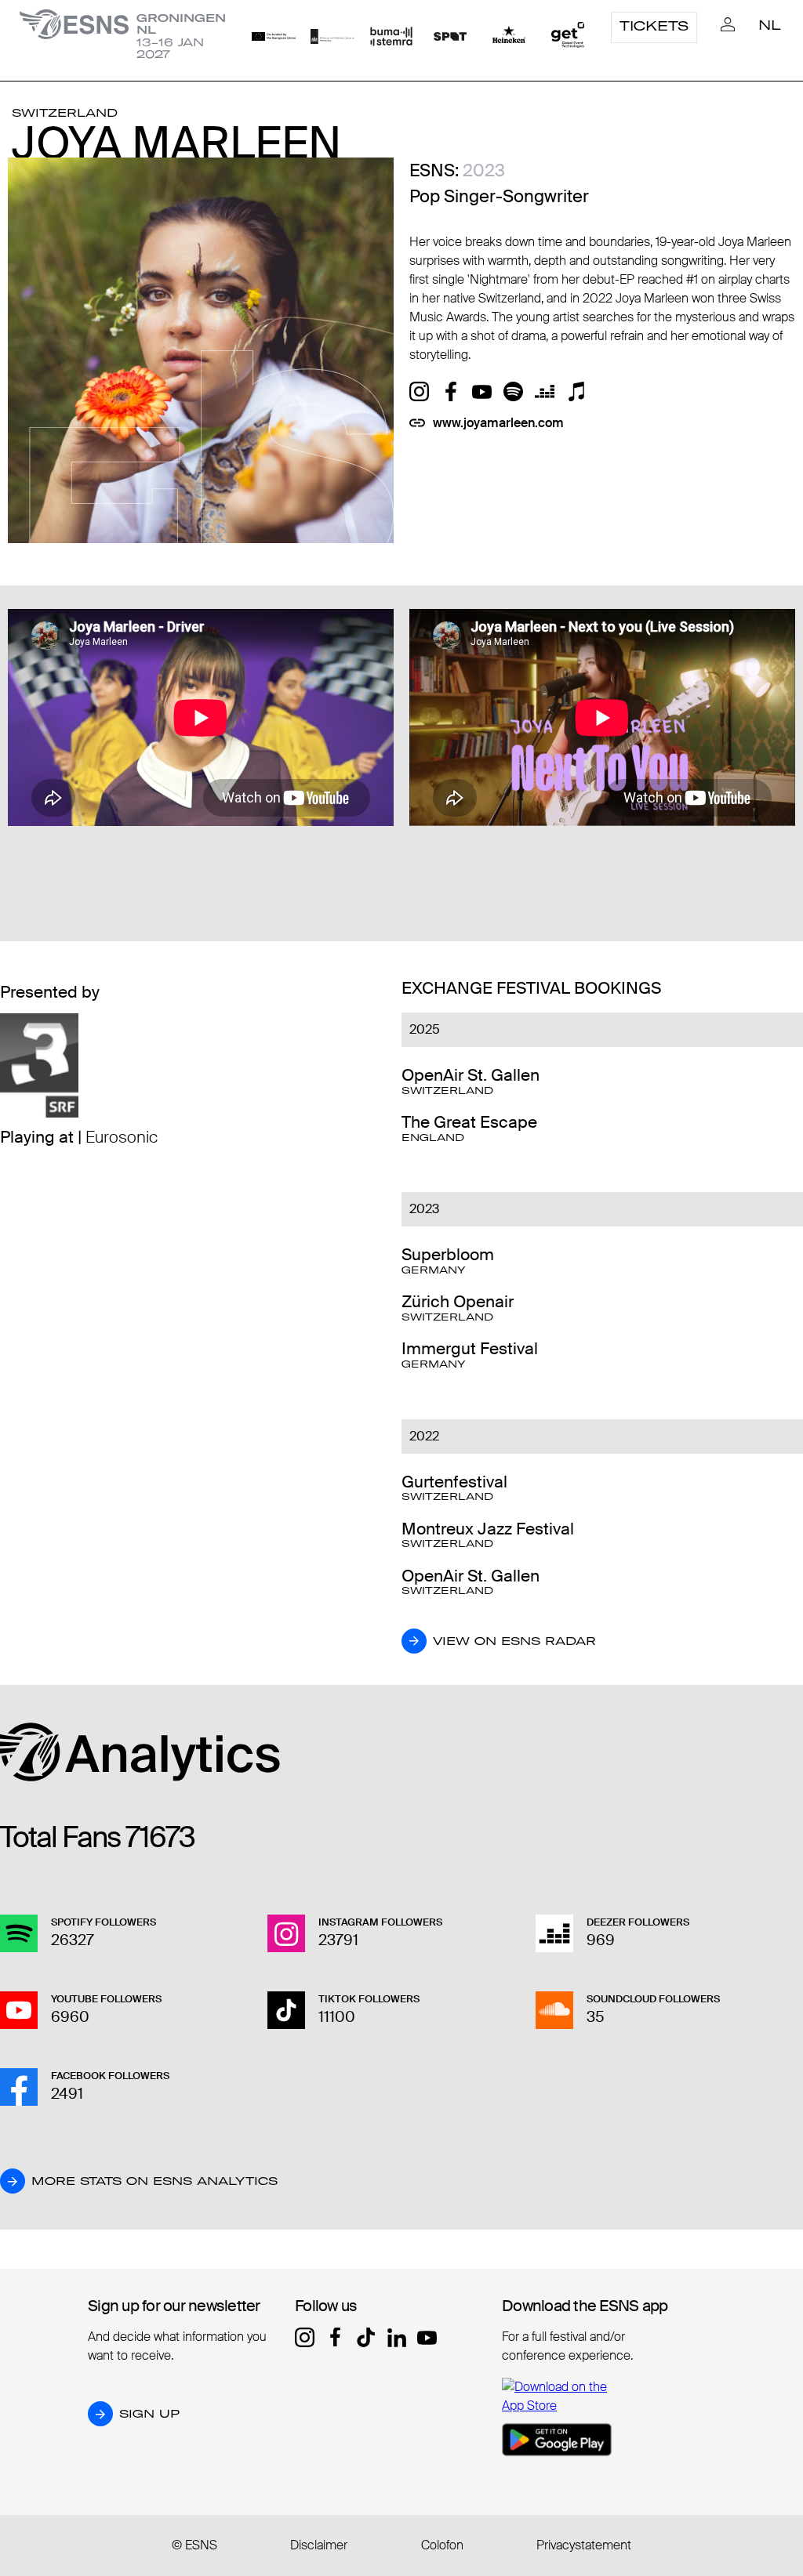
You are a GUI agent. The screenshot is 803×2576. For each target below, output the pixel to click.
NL (770, 25)
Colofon (442, 2545)
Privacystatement (584, 2545)
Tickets (654, 26)
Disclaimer (319, 2545)
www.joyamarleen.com (498, 423)
